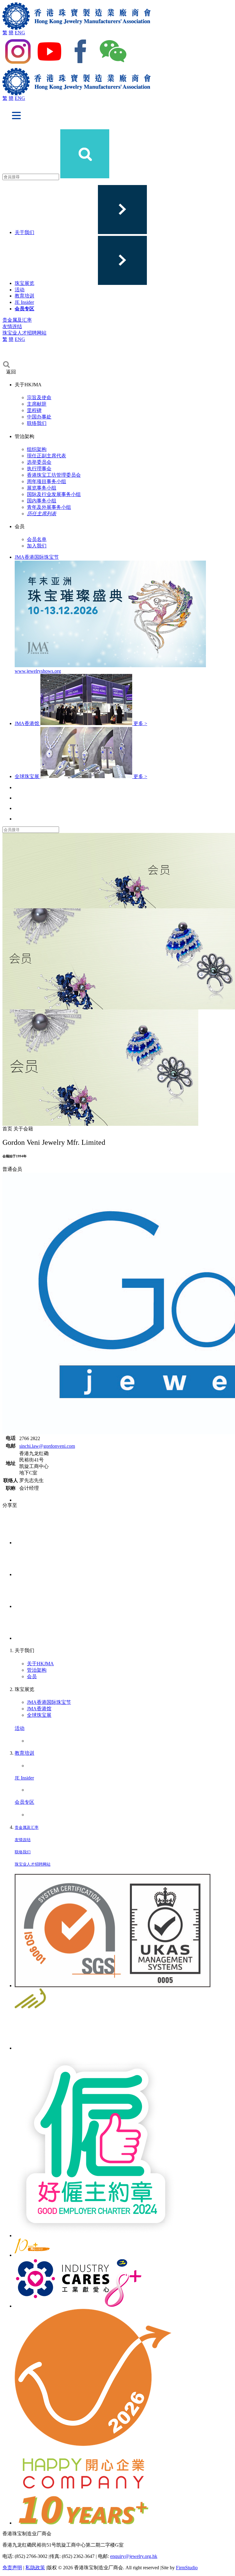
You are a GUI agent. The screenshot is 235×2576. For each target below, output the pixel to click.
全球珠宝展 (39, 1715)
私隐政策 (35, 2568)
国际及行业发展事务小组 (54, 494)
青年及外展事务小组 (49, 507)
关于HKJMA (40, 1664)
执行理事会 (39, 469)
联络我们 (37, 423)
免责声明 (12, 2568)
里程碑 (34, 410)
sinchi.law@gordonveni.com (47, 1446)
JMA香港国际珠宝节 (49, 1702)
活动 (20, 290)
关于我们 (24, 232)
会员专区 (24, 309)
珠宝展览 (24, 283)
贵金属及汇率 (17, 320)
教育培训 (24, 296)
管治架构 (37, 1670)
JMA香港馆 (39, 1709)
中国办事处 (39, 417)
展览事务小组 (42, 488)
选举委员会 (39, 462)
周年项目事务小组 (47, 481)
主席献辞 (37, 404)
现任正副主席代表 (47, 456)
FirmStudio (187, 2568)
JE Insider (24, 302)
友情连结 (12, 326)
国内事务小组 (42, 501)
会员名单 (37, 539)
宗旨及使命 (39, 397)
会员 (32, 1676)
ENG (20, 33)
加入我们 (37, 546)
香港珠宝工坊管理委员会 (54, 475)
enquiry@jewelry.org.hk (134, 2556)
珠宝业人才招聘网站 (24, 333)
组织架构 (37, 449)
